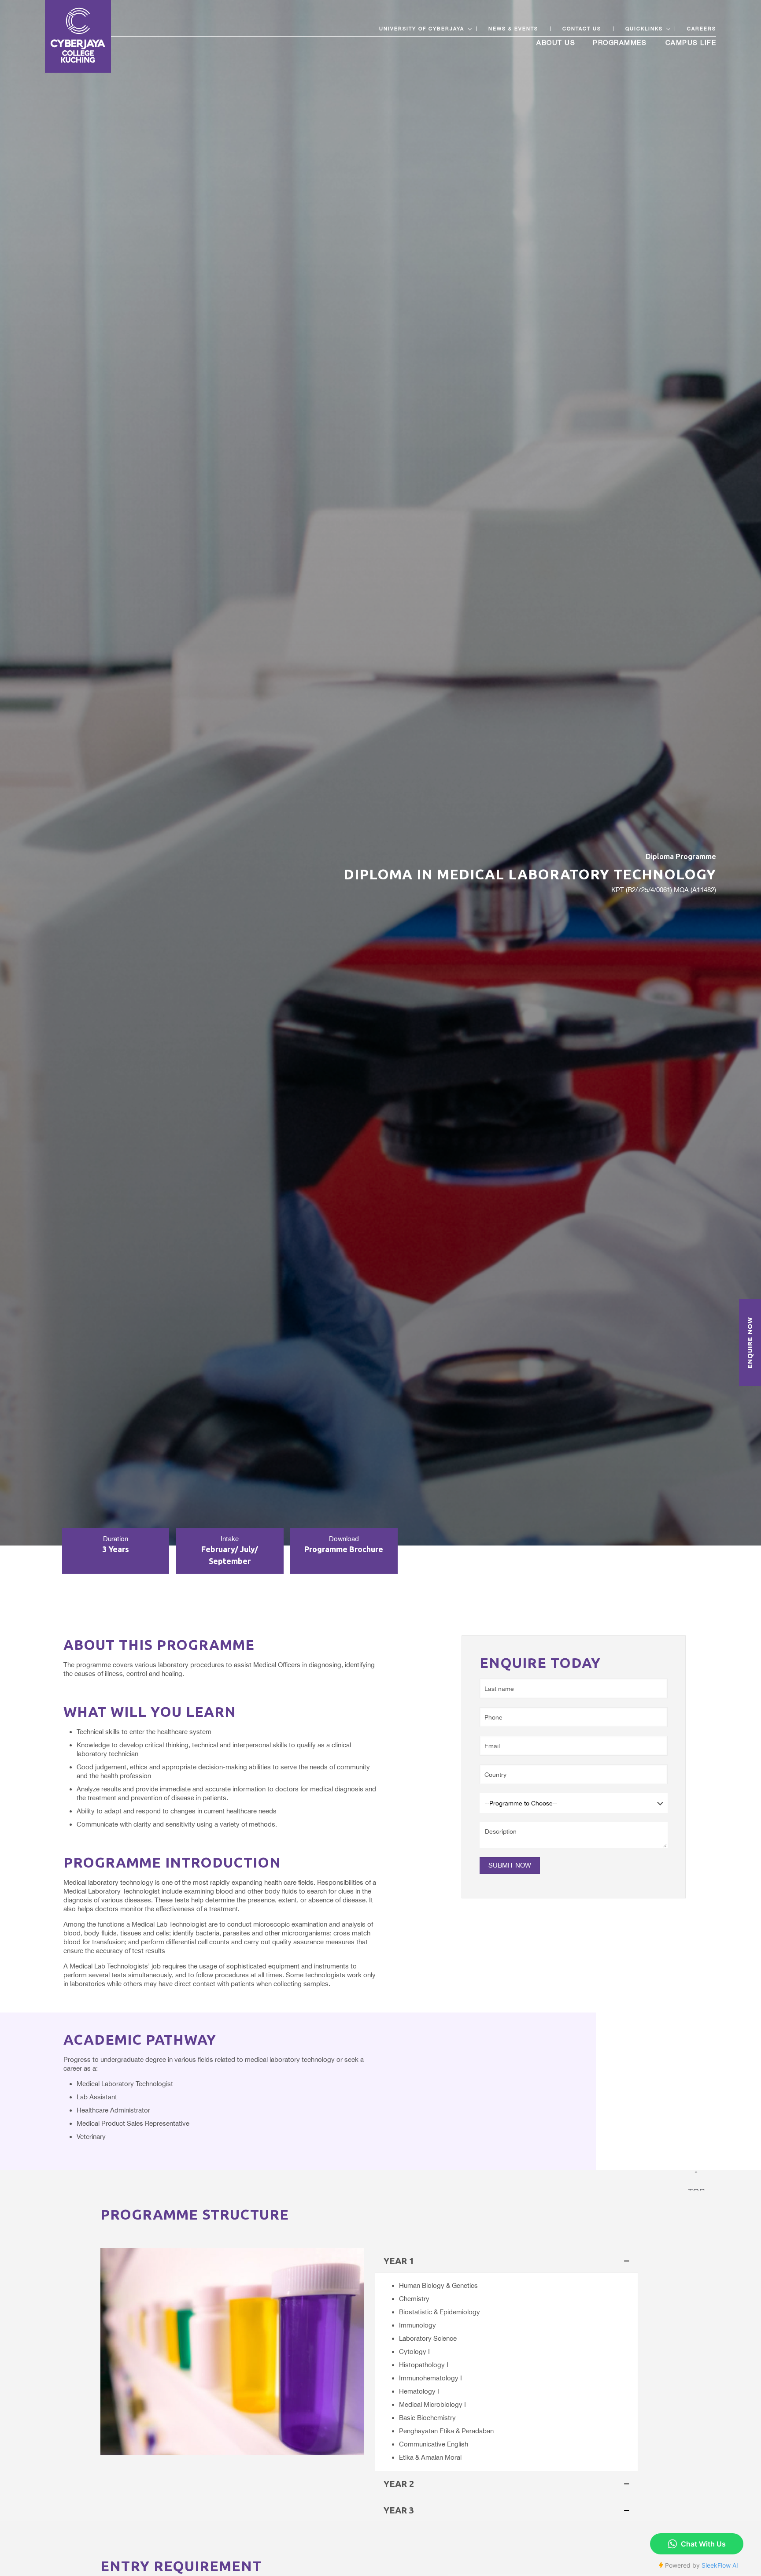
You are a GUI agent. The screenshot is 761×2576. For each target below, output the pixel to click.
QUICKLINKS (644, 29)
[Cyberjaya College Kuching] (78, 36)
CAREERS (702, 29)
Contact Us (582, 29)
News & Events (513, 29)
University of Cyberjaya (422, 29)
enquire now (750, 1343)
